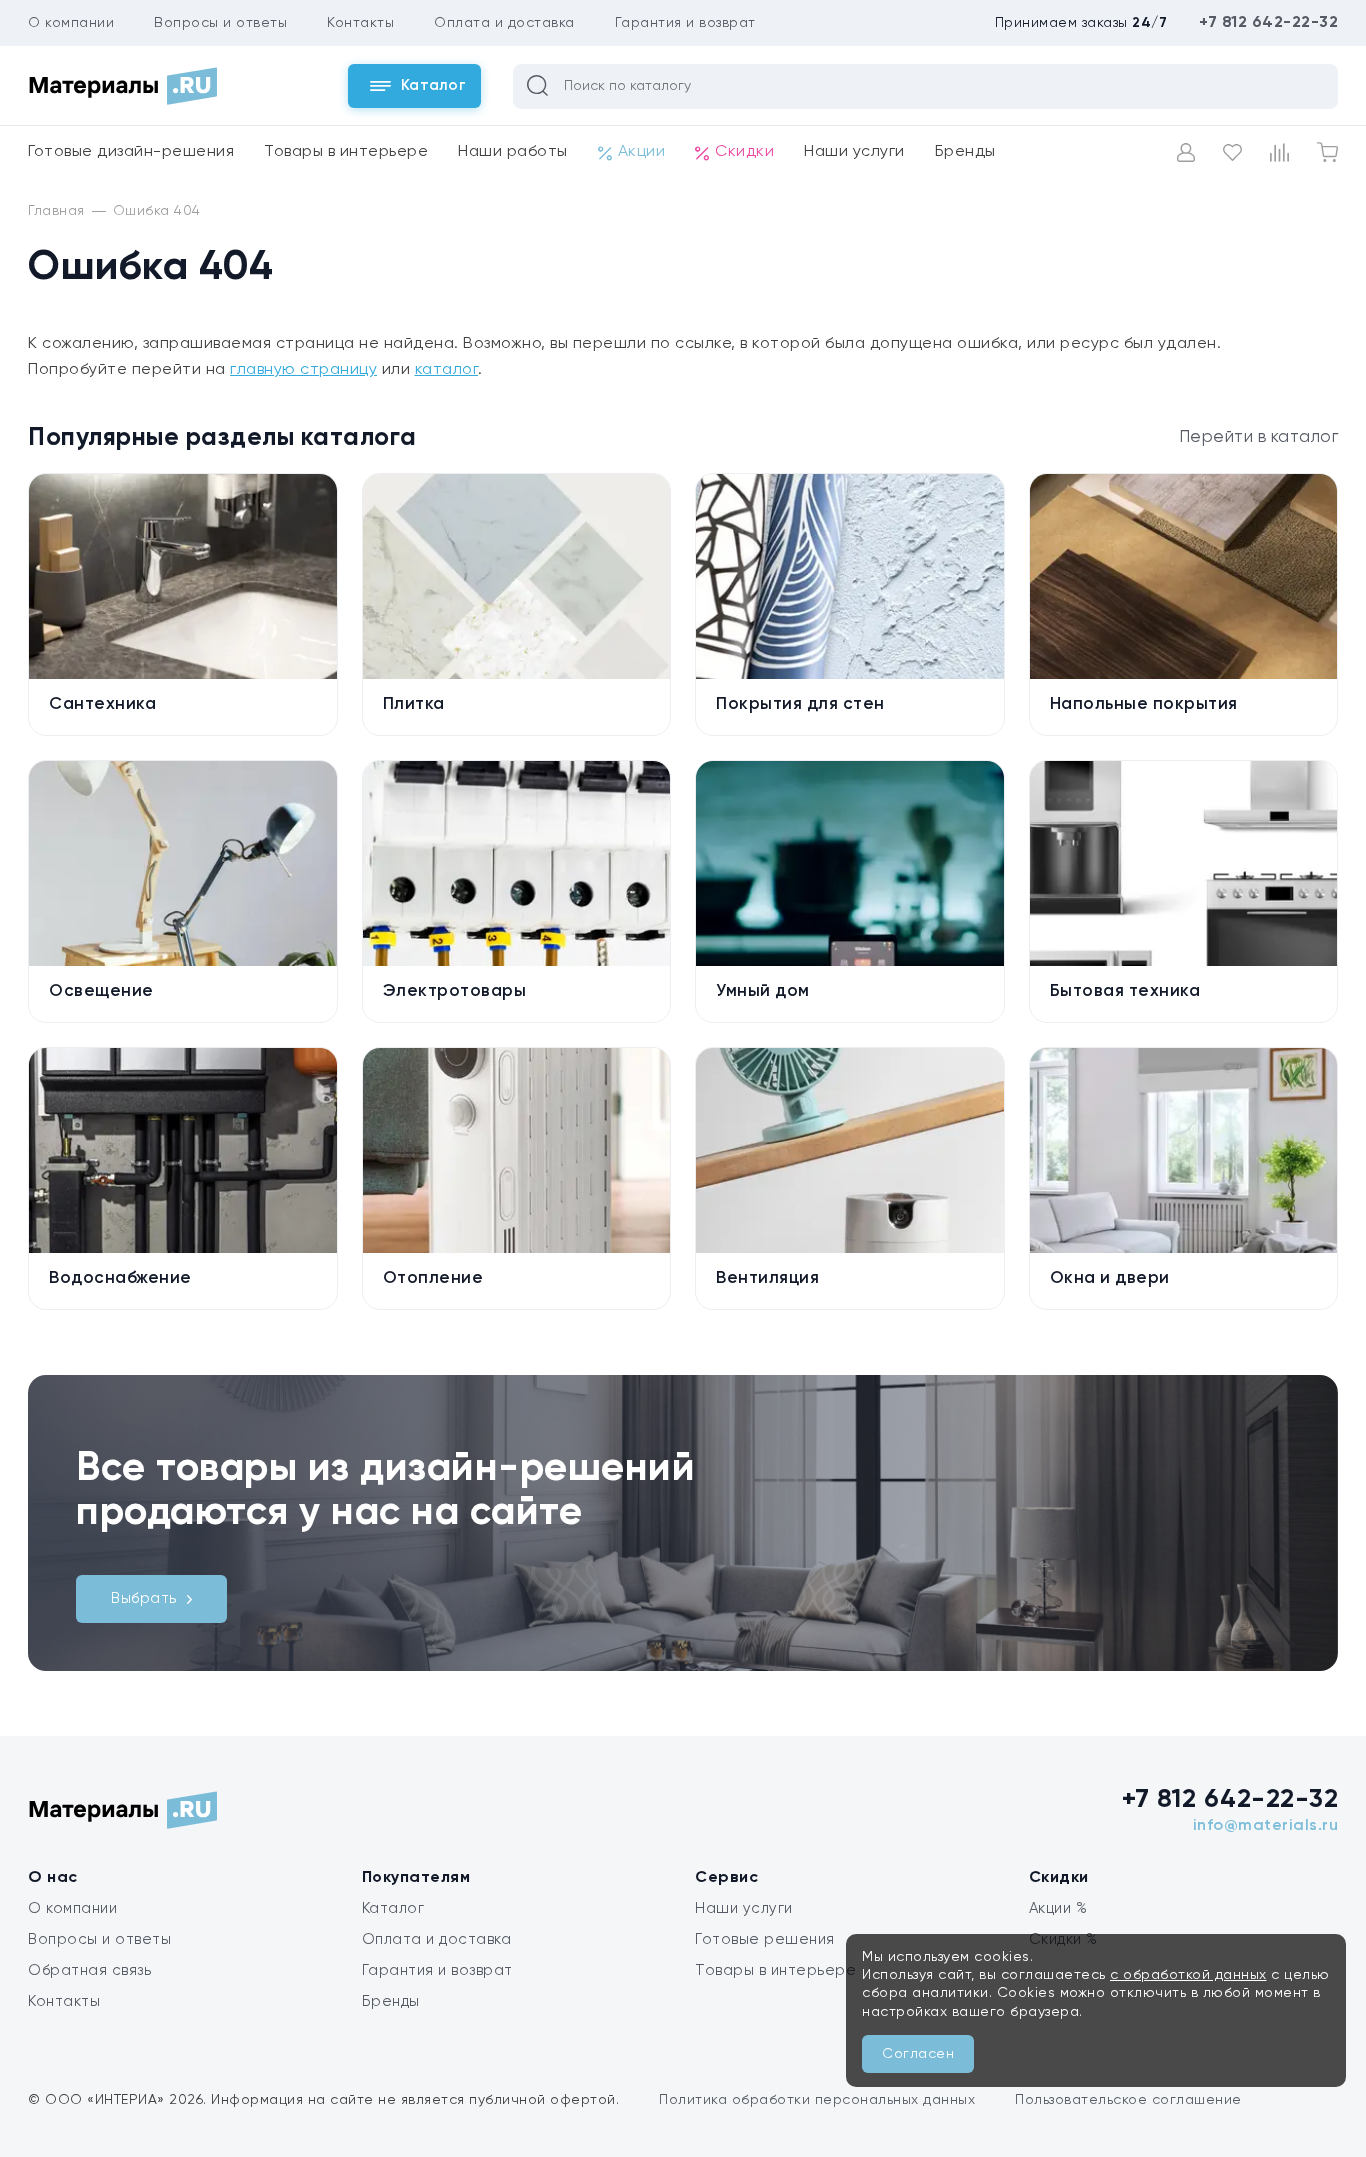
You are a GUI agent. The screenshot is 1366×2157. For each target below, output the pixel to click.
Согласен (918, 2054)
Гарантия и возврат (685, 23)
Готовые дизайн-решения (131, 152)
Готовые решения (765, 1939)
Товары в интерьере (346, 152)
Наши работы (513, 152)
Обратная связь (89, 1970)
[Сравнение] (1279, 152)
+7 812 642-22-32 (1268, 23)
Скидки (744, 152)
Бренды (965, 152)
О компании (71, 23)
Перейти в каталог (1259, 437)
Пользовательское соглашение (1128, 2100)
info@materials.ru (1266, 1826)
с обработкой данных (1188, 1975)
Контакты (360, 23)
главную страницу (303, 370)
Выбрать (144, 1598)
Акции (642, 152)
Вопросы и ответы (220, 23)
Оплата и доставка (504, 23)
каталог (447, 370)
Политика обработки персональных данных (817, 2100)
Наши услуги (854, 152)
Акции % (1058, 1908)
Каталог (393, 1908)
